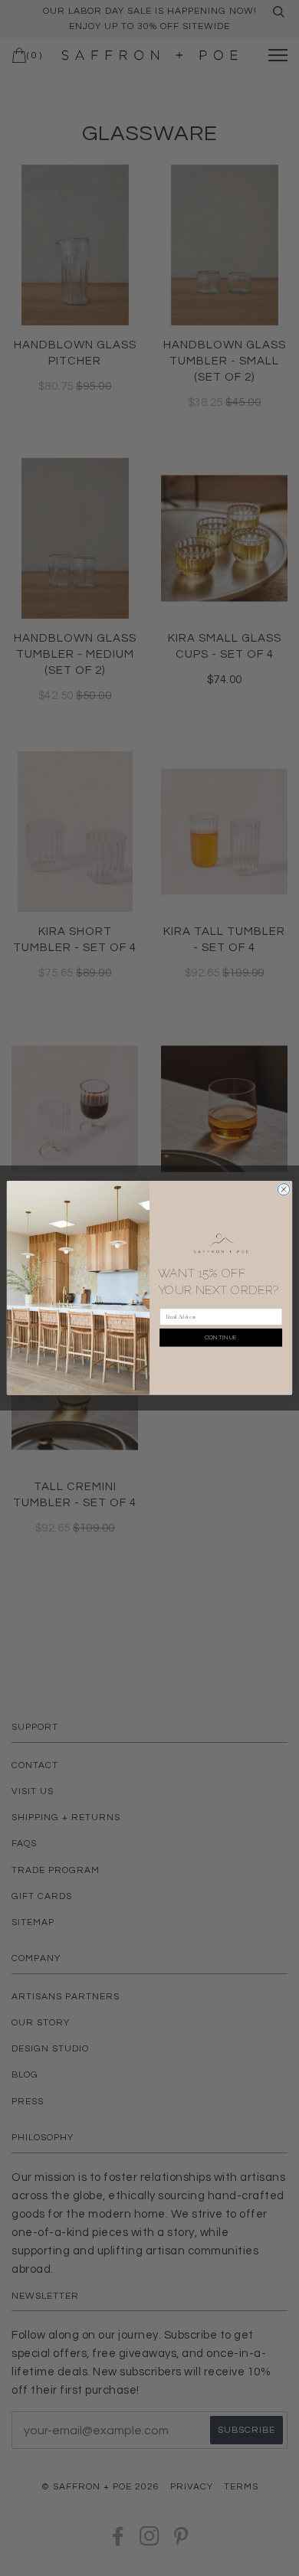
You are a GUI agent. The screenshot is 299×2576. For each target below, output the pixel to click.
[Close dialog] (283, 1190)
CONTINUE (221, 1337)
